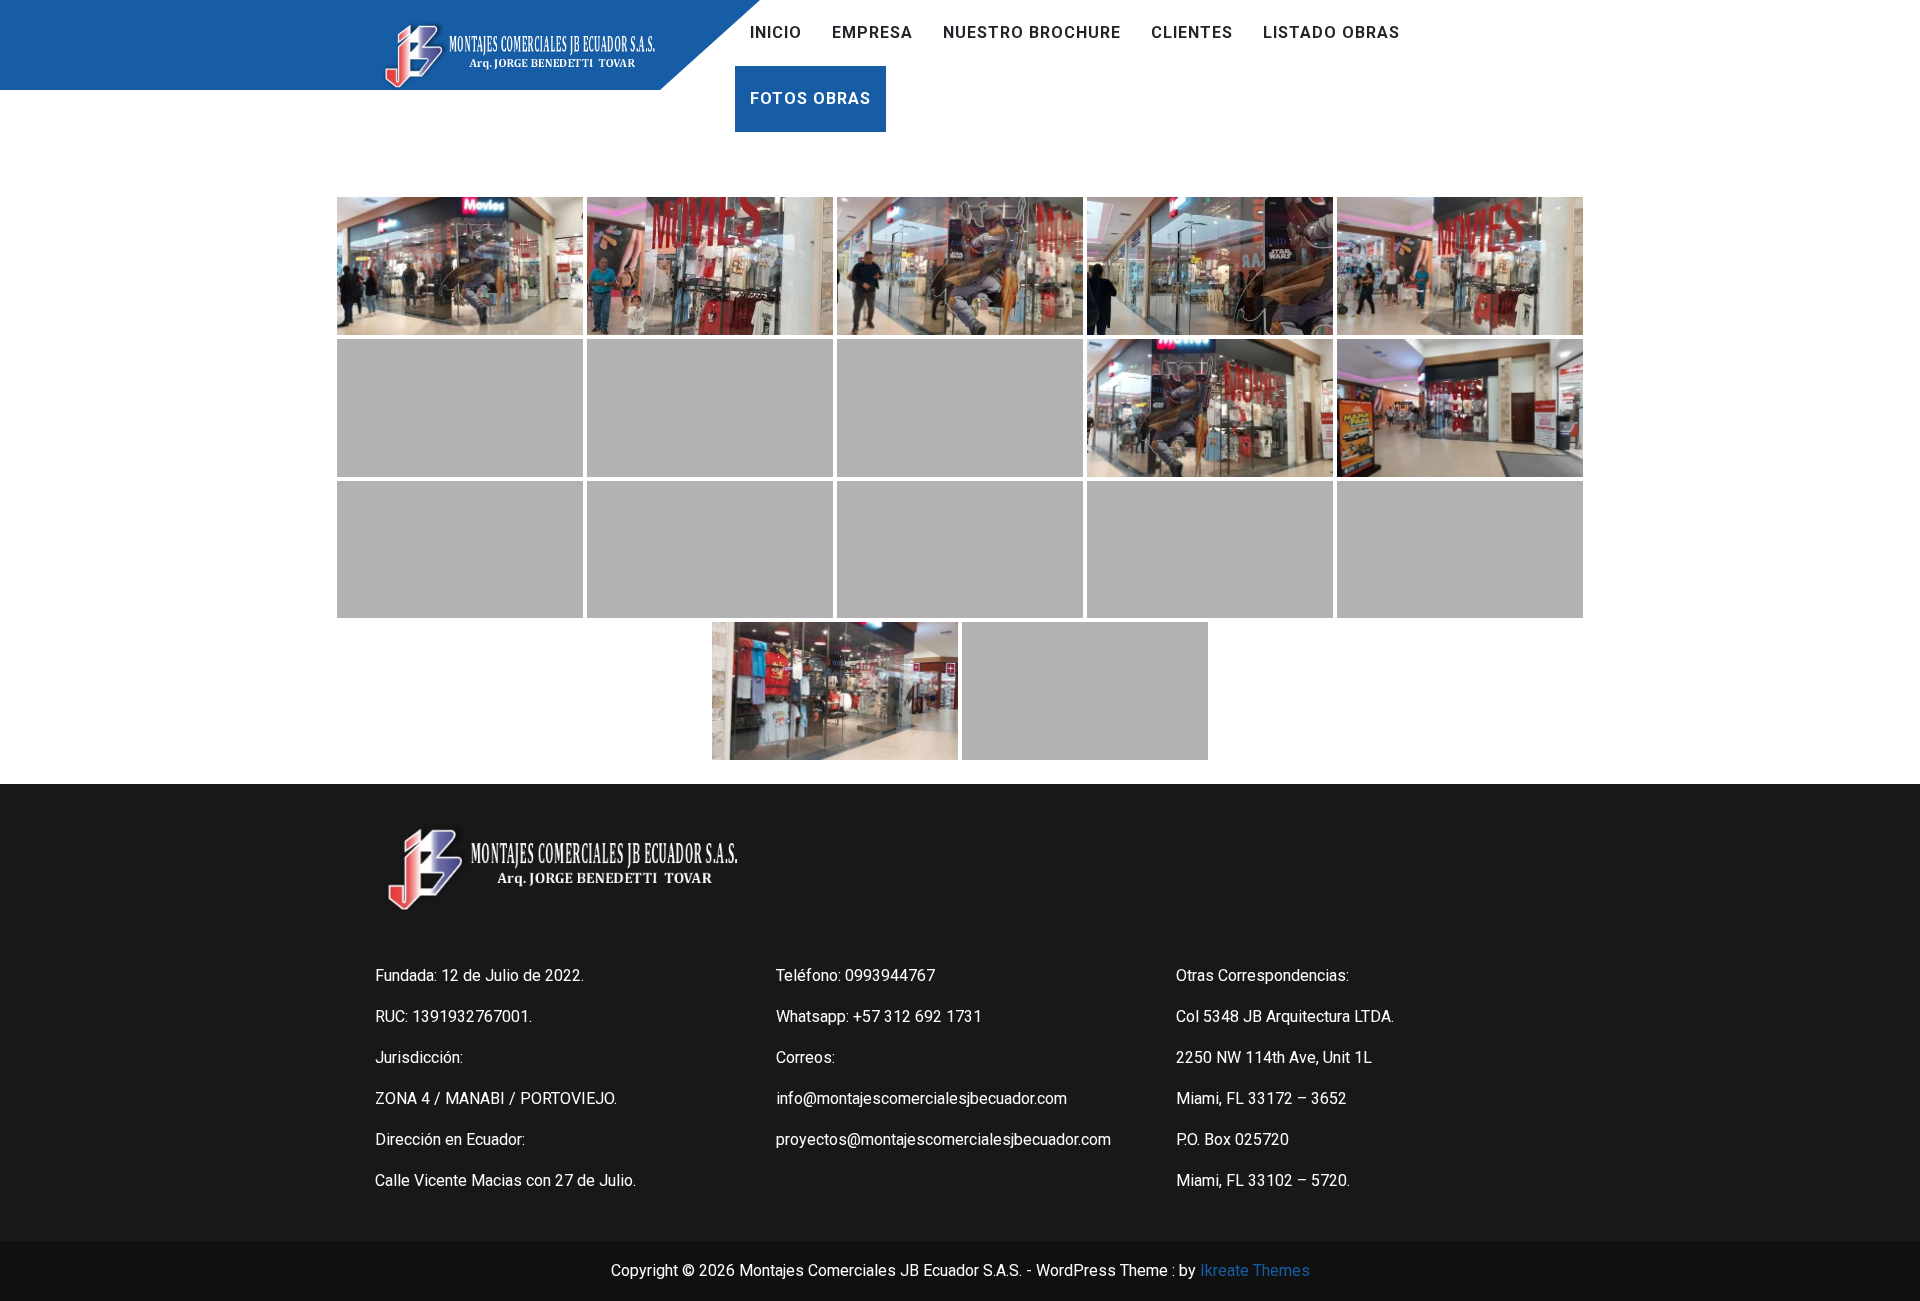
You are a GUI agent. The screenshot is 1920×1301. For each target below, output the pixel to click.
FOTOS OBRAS (810, 98)
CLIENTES (1192, 32)
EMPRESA (872, 32)
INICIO (776, 32)
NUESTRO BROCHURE (1032, 32)
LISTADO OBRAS (1331, 32)
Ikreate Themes (1255, 1270)
